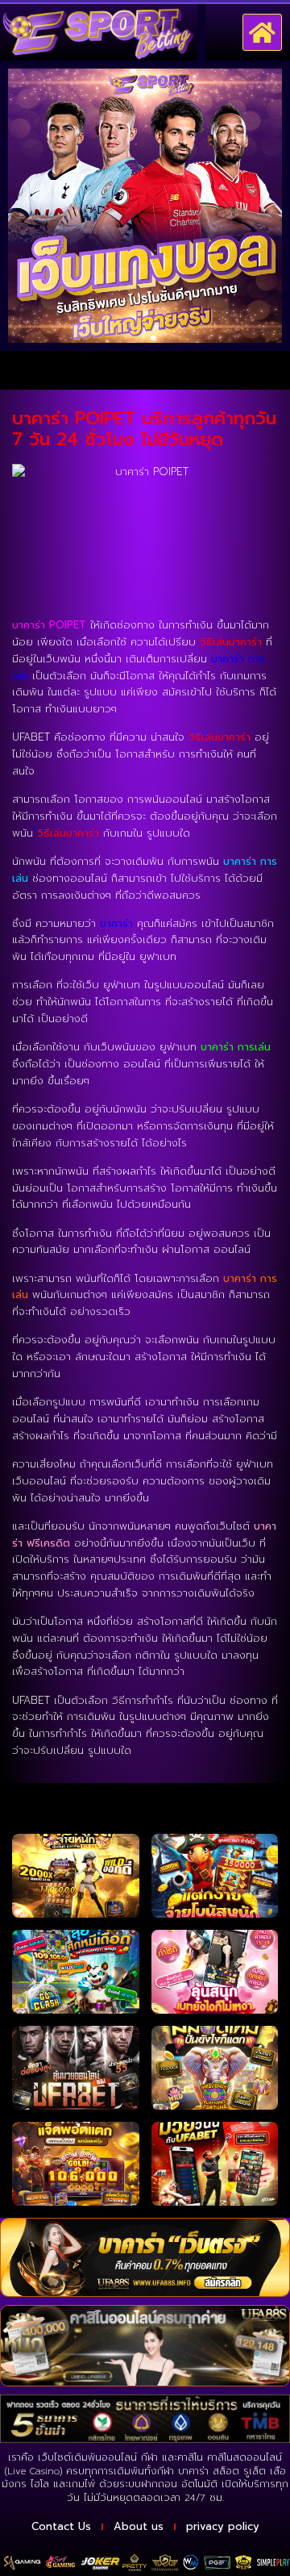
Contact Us (61, 2526)
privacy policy (223, 2526)
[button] (263, 32)
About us (139, 2526)
